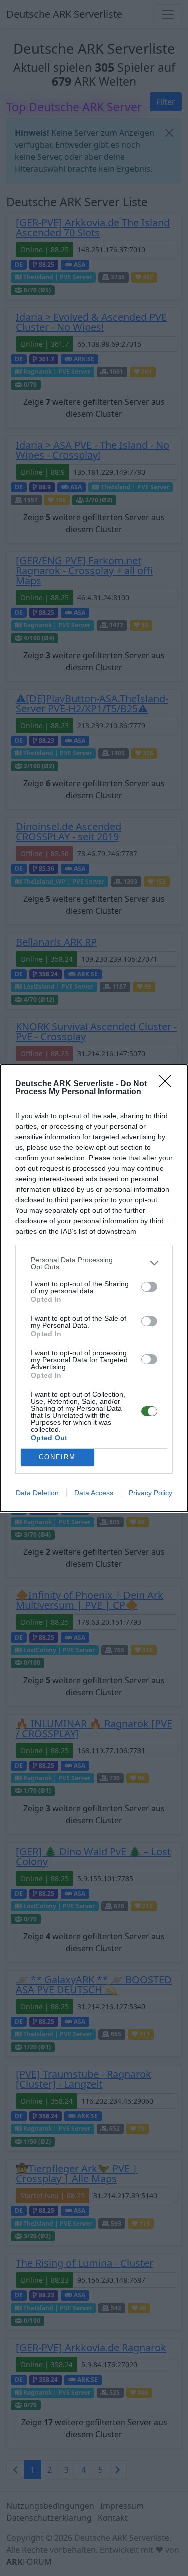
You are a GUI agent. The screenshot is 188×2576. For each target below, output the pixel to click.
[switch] (149, 1287)
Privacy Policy (151, 1493)
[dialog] (94, 1288)
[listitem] (94, 1263)
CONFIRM (57, 1457)
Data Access (94, 1493)
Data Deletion (37, 1493)
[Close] (168, 1084)
